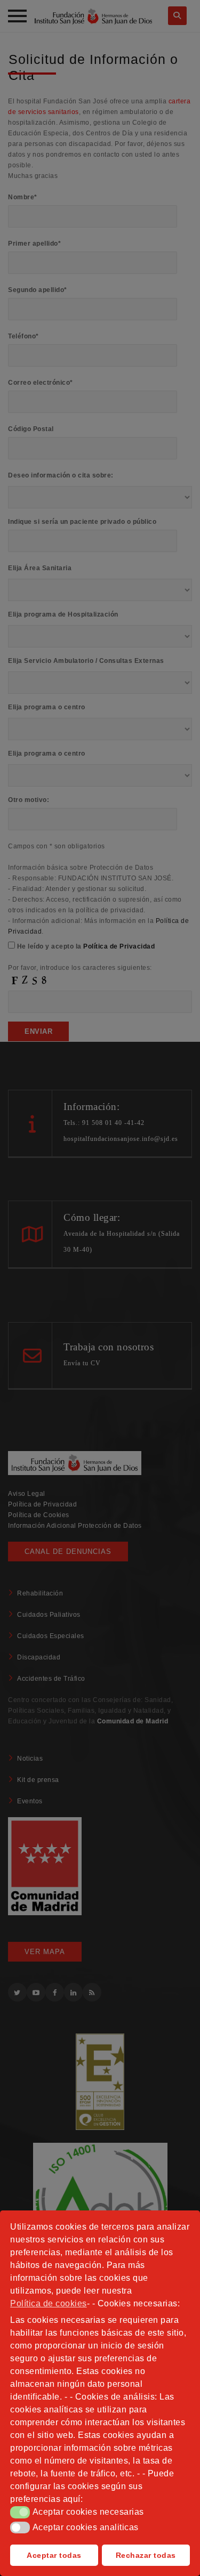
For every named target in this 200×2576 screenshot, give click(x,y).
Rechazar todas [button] (146, 2555)
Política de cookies (49, 2303)
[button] (20, 2512)
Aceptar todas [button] (54, 2555)
